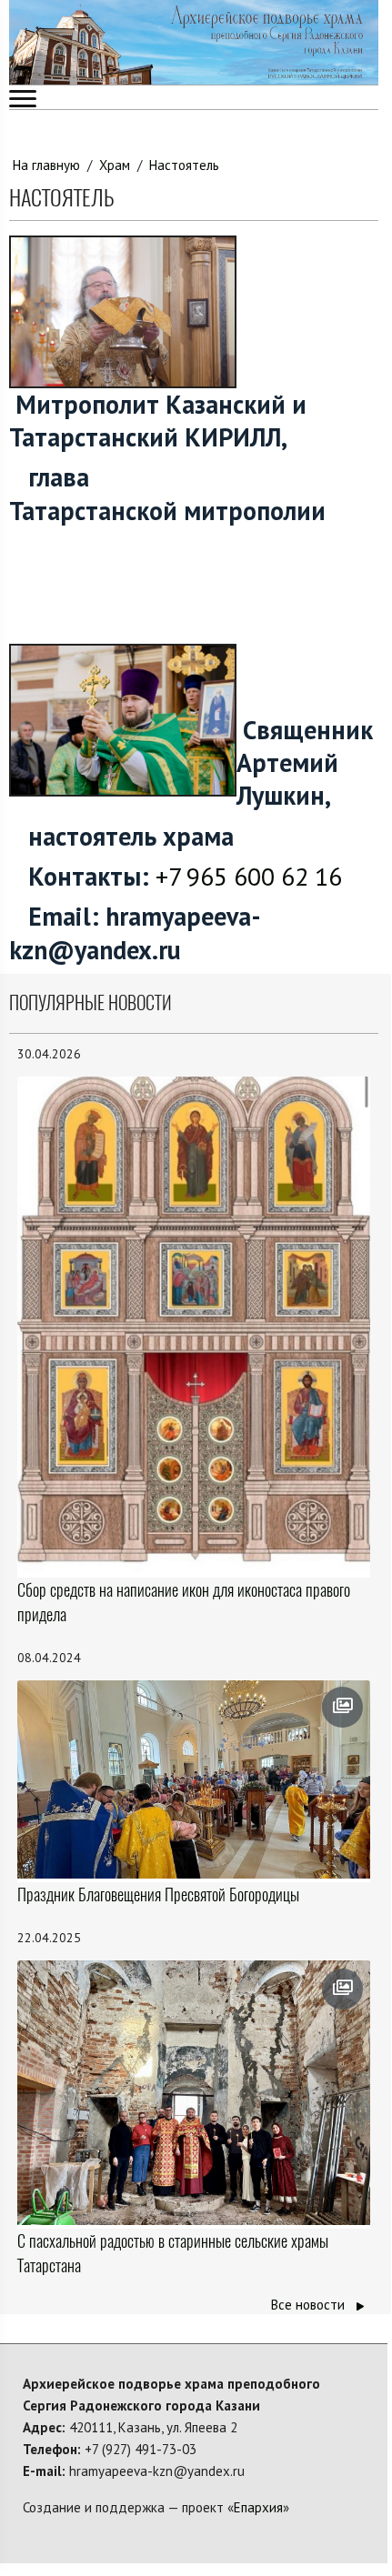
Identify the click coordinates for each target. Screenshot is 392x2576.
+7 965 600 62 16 (249, 876)
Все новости (310, 2305)
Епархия (258, 2507)
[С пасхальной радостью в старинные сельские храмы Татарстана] (194, 2093)
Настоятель (184, 165)
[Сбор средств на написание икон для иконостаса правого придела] (194, 1325)
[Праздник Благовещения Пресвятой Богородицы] (194, 1779)
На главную (46, 165)
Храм (115, 165)
